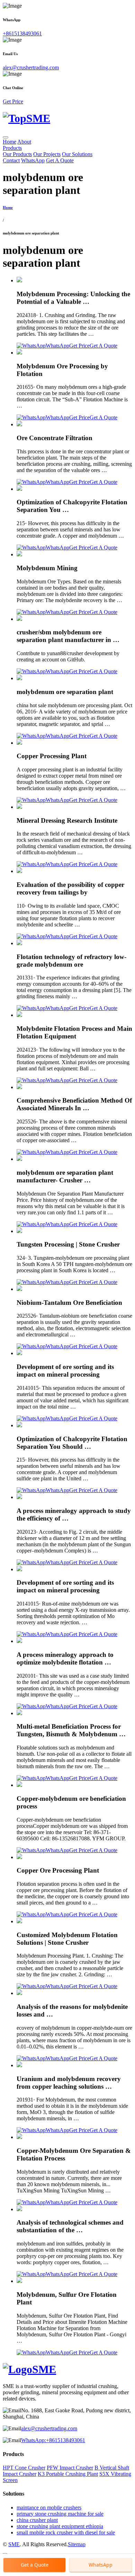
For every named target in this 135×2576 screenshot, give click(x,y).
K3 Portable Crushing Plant (68, 2474)
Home (10, 142)
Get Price (13, 101)
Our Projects (47, 154)
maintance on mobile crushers (49, 2507)
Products (12, 148)
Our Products (17, 154)
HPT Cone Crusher (24, 2468)
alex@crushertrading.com (31, 67)
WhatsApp (33, 160)
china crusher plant (37, 2520)
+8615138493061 (22, 33)
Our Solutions (77, 154)
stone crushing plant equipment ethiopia (60, 2526)
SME (14, 2544)
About (24, 142)
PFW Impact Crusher (70, 2468)
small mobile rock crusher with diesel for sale (66, 2532)
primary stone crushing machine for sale (60, 2514)
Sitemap (77, 2544)
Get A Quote (60, 160)
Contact (11, 160)
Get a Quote (35, 2565)
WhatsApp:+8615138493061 (53, 2440)
